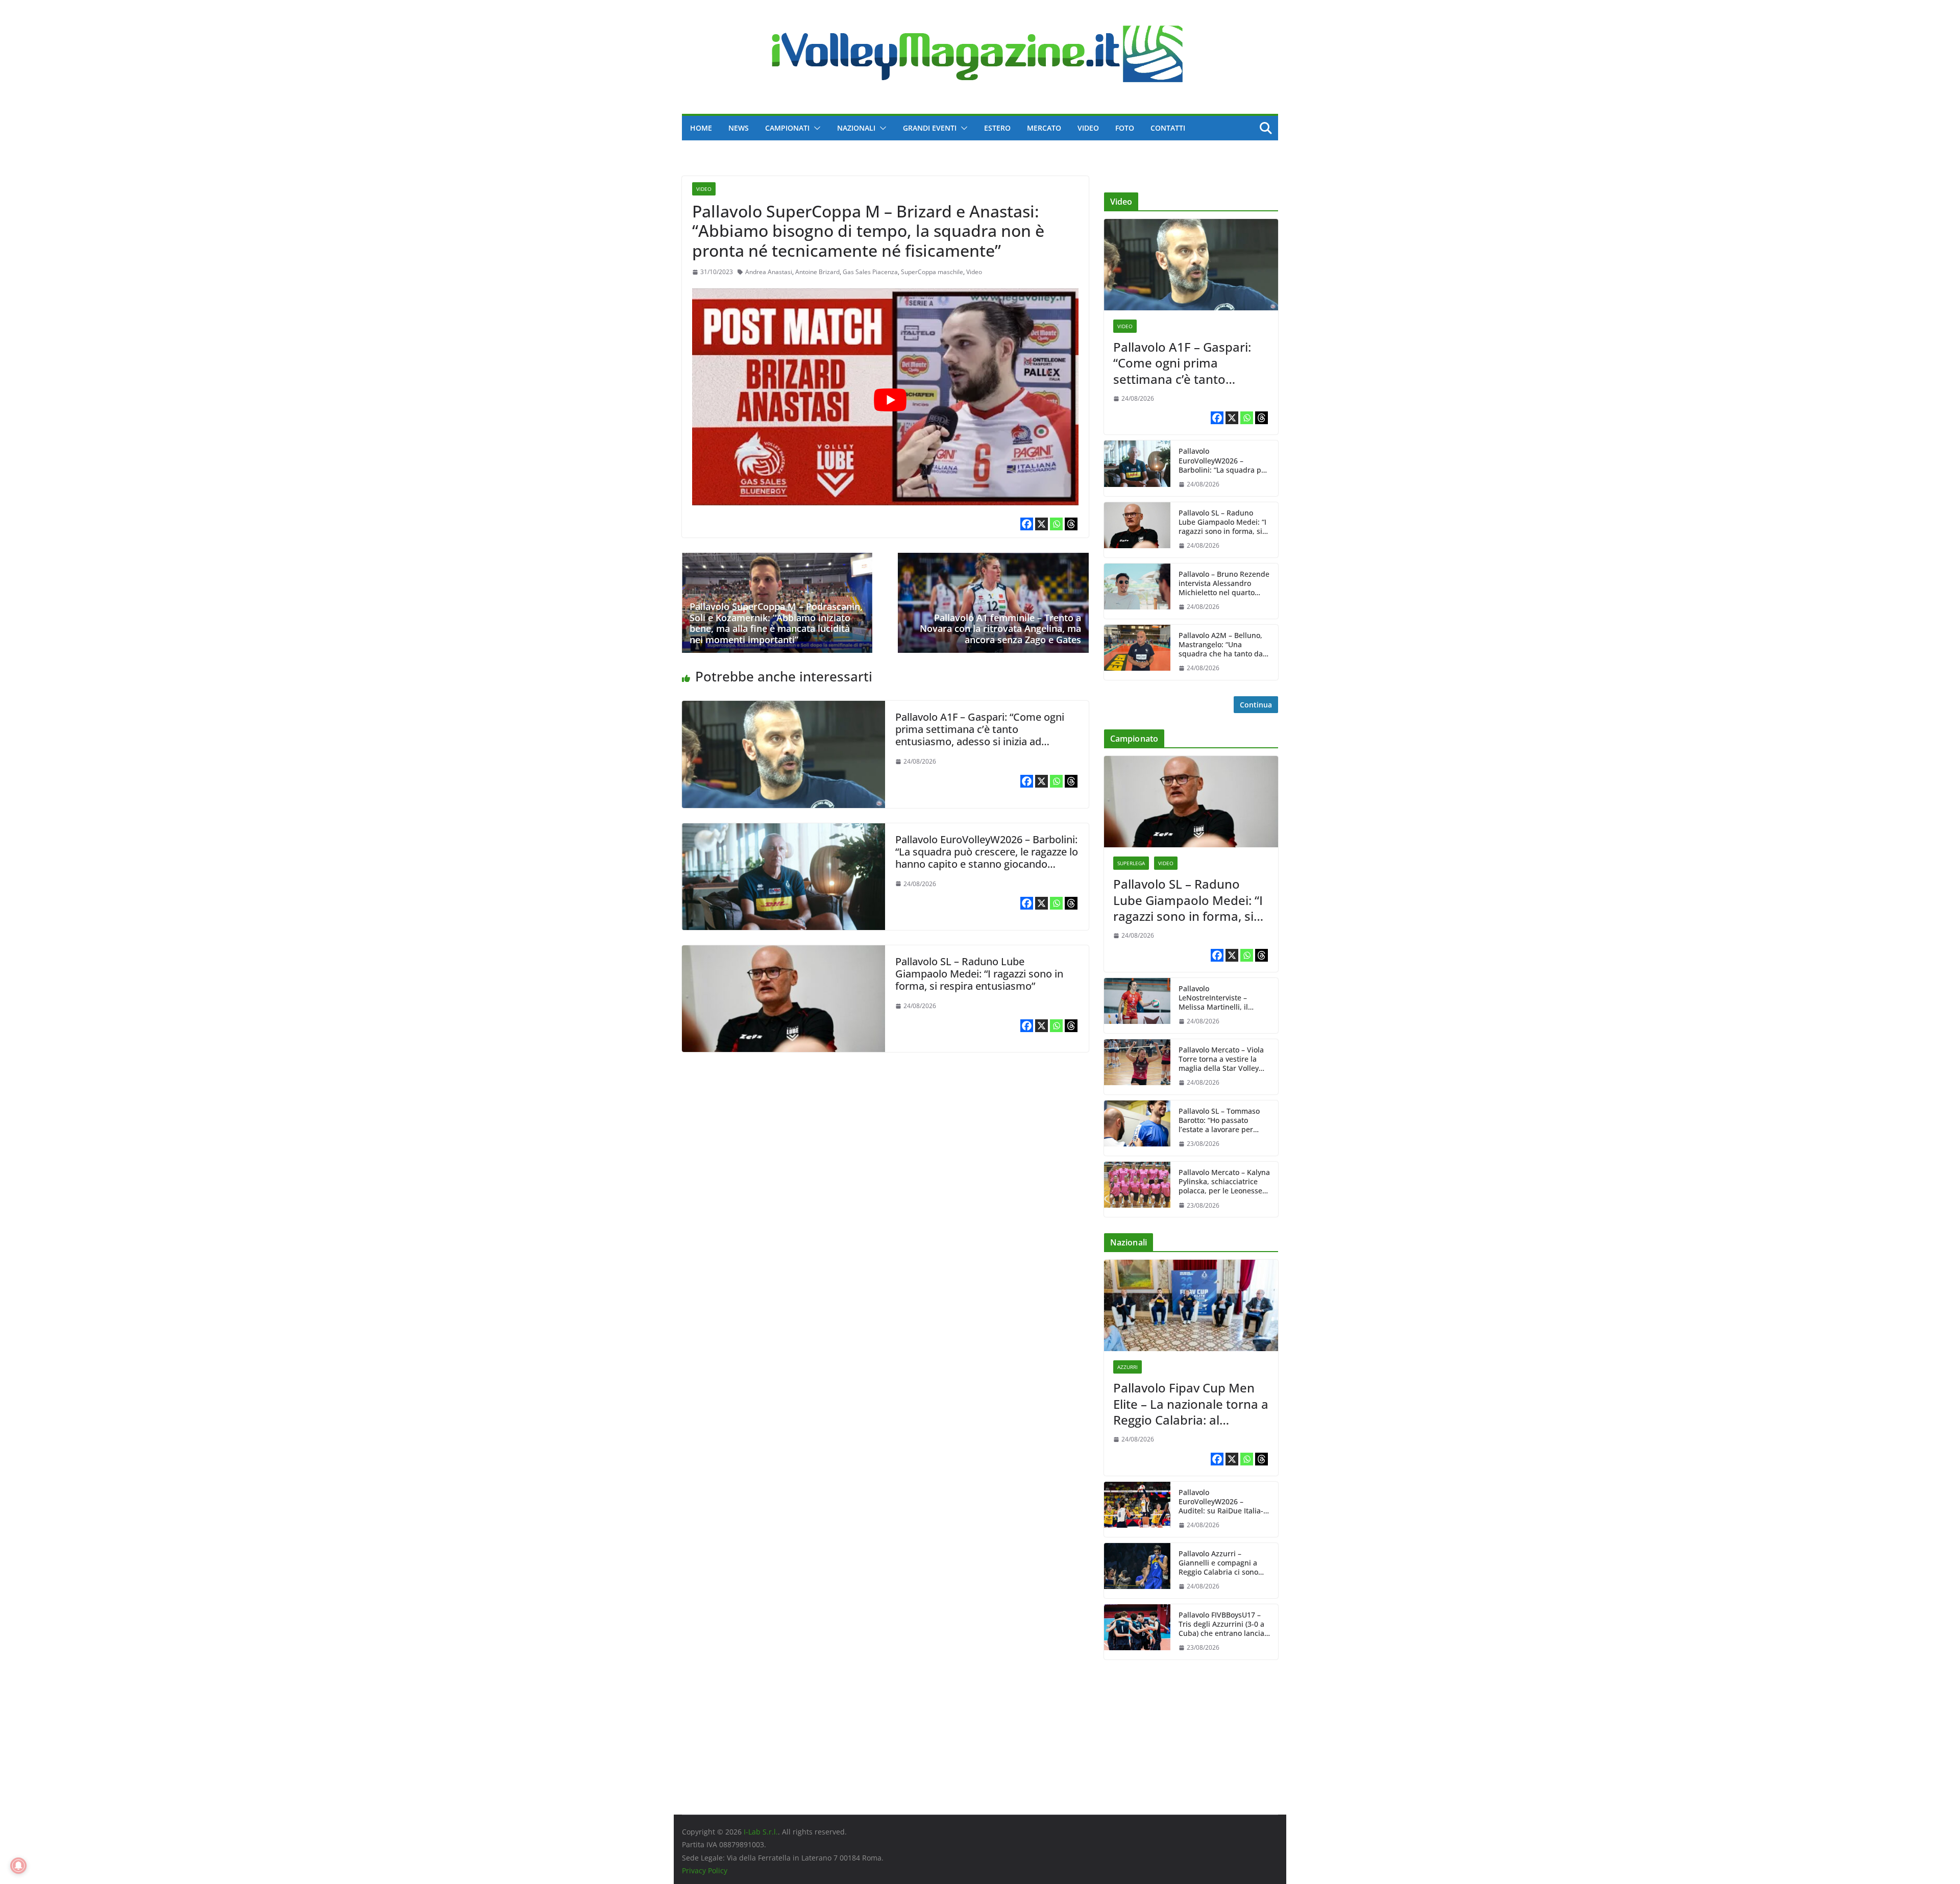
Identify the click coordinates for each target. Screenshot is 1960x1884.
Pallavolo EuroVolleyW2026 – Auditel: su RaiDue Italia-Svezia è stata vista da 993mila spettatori (1221, 1502)
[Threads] (1071, 524)
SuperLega (1131, 863)
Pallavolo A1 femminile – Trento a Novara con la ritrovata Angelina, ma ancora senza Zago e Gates (1000, 629)
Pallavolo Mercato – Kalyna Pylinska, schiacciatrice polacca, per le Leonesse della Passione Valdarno (1224, 1182)
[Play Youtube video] (890, 400)
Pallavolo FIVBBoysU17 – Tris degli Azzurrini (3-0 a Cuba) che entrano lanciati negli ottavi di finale (1224, 1624)
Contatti (1168, 128)
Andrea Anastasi (769, 272)
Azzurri (1128, 1367)
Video (1088, 128)
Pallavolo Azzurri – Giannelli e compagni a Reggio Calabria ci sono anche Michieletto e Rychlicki (1218, 1563)
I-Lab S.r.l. (761, 1832)
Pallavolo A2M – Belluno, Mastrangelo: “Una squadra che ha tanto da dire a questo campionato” (1224, 645)
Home (701, 128)
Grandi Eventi (930, 128)
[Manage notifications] (18, 1866)
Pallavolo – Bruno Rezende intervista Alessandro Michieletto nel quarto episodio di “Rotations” (1224, 584)
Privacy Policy (705, 1870)
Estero (997, 128)
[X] (1042, 524)
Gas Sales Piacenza (870, 272)
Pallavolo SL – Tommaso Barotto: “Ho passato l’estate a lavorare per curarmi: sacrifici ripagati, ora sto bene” (1223, 1121)
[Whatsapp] (1056, 524)
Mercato (1044, 128)
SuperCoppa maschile (932, 272)
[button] (815, 128)
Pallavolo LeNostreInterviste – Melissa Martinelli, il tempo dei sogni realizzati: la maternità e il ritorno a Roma (1224, 998)
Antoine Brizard (817, 272)
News (739, 128)
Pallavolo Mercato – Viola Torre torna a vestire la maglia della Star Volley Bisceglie (1221, 1059)
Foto (1125, 128)
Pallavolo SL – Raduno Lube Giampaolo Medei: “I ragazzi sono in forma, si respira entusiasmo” (979, 974)
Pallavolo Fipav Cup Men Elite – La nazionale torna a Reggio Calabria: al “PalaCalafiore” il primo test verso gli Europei (1191, 1404)
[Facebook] (1027, 524)
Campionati (787, 128)
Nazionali (856, 128)
